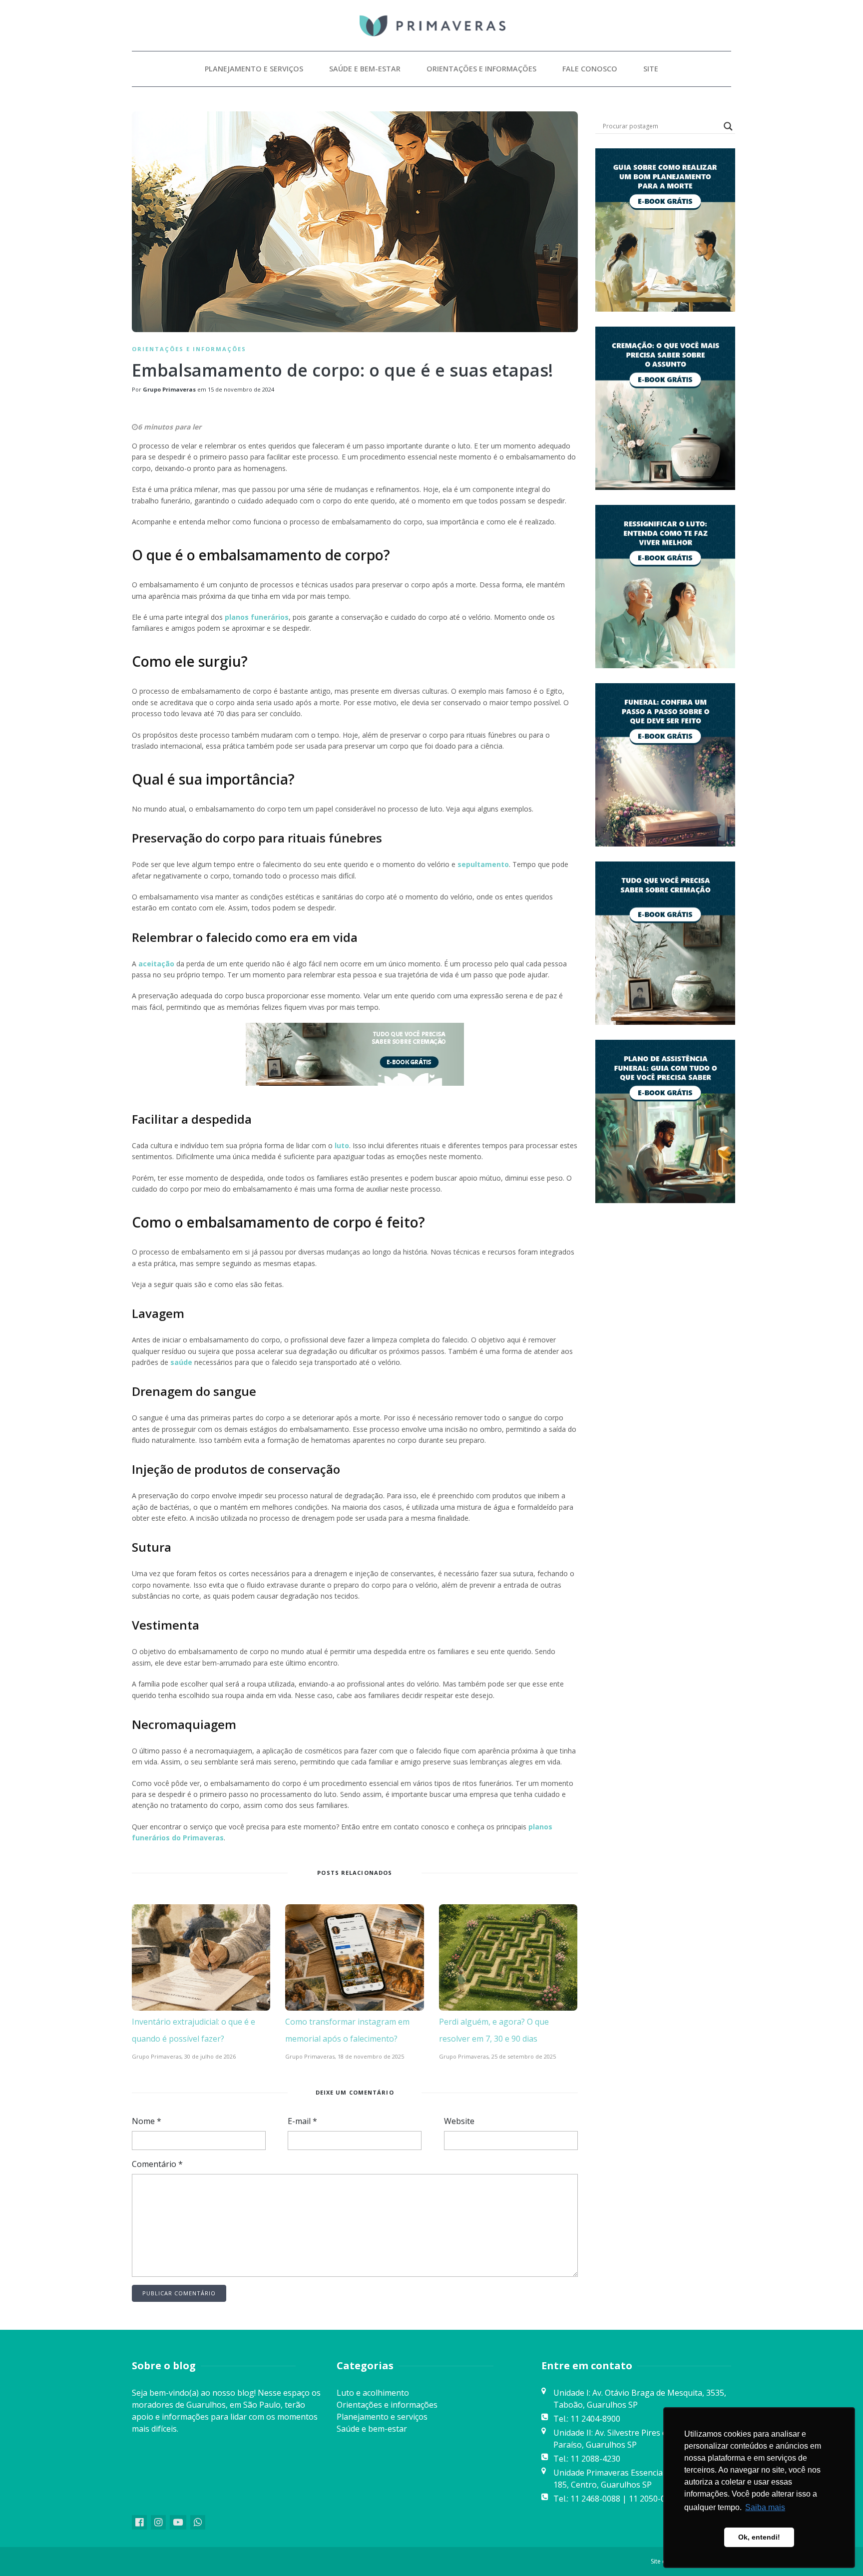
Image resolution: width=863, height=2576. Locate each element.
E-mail (302, 2121)
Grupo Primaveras (169, 389)
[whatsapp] (198, 2522)
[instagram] (158, 2522)
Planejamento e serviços (254, 69)
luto (341, 1145)
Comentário (157, 2164)
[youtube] (178, 2522)
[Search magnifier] (728, 126)
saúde (181, 1362)
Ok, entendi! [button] (759, 2537)
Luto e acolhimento (373, 2393)
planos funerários (257, 617)
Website (459, 2121)
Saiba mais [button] (765, 2507)
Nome (147, 2121)
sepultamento (482, 864)
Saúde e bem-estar (365, 69)
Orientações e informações (481, 69)
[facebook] (139, 2522)
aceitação (155, 964)
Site (651, 69)
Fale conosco (590, 69)
